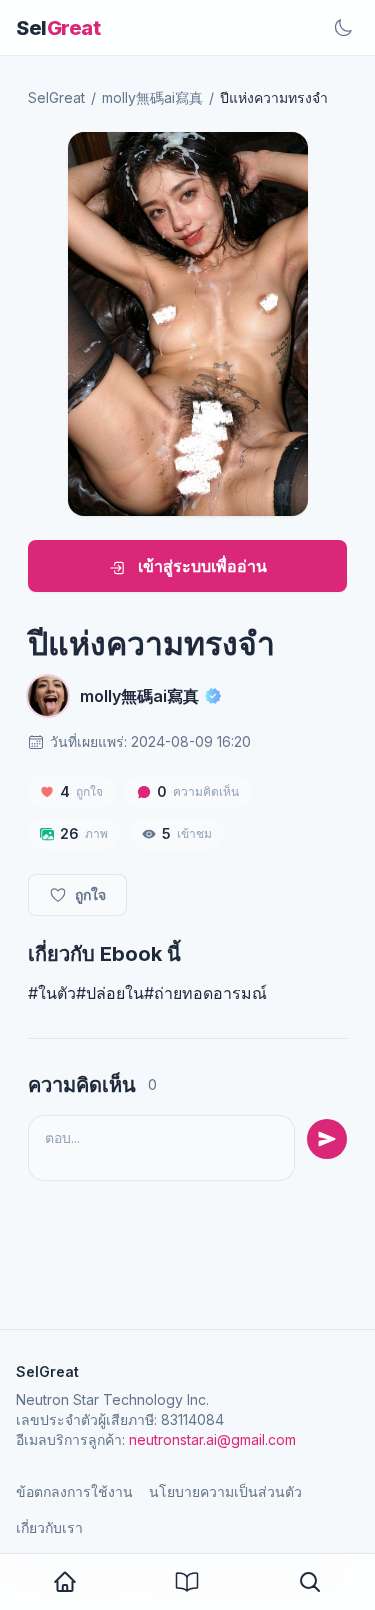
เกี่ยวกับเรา (49, 1527)
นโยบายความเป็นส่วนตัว (225, 1491)
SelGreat (56, 97)
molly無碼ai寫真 (152, 97)
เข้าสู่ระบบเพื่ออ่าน (200, 566)
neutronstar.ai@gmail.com (212, 1439)
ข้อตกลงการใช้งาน (74, 1491)
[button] (310, 1582)
